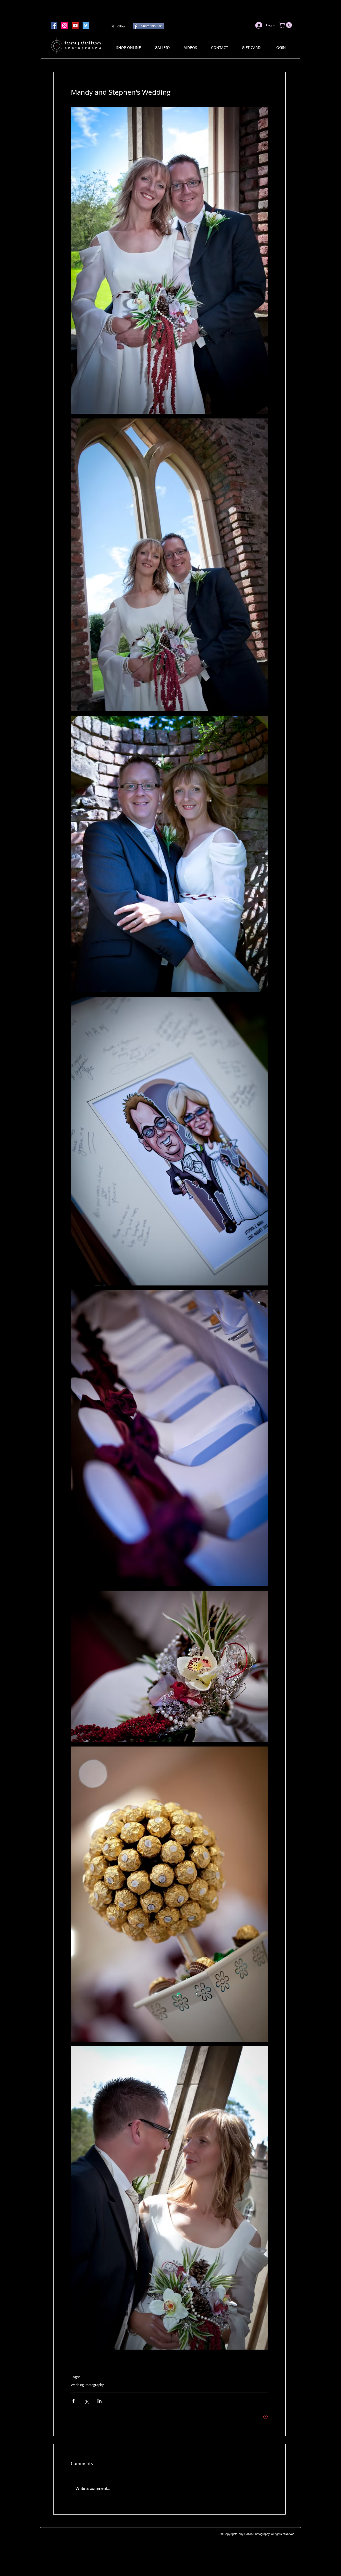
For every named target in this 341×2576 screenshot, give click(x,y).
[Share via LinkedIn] (100, 2401)
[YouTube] (75, 25)
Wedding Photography (87, 2385)
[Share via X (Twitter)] (86, 2401)
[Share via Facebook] (73, 2401)
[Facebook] (54, 25)
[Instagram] (65, 25)
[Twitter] (86, 25)
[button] (286, 25)
